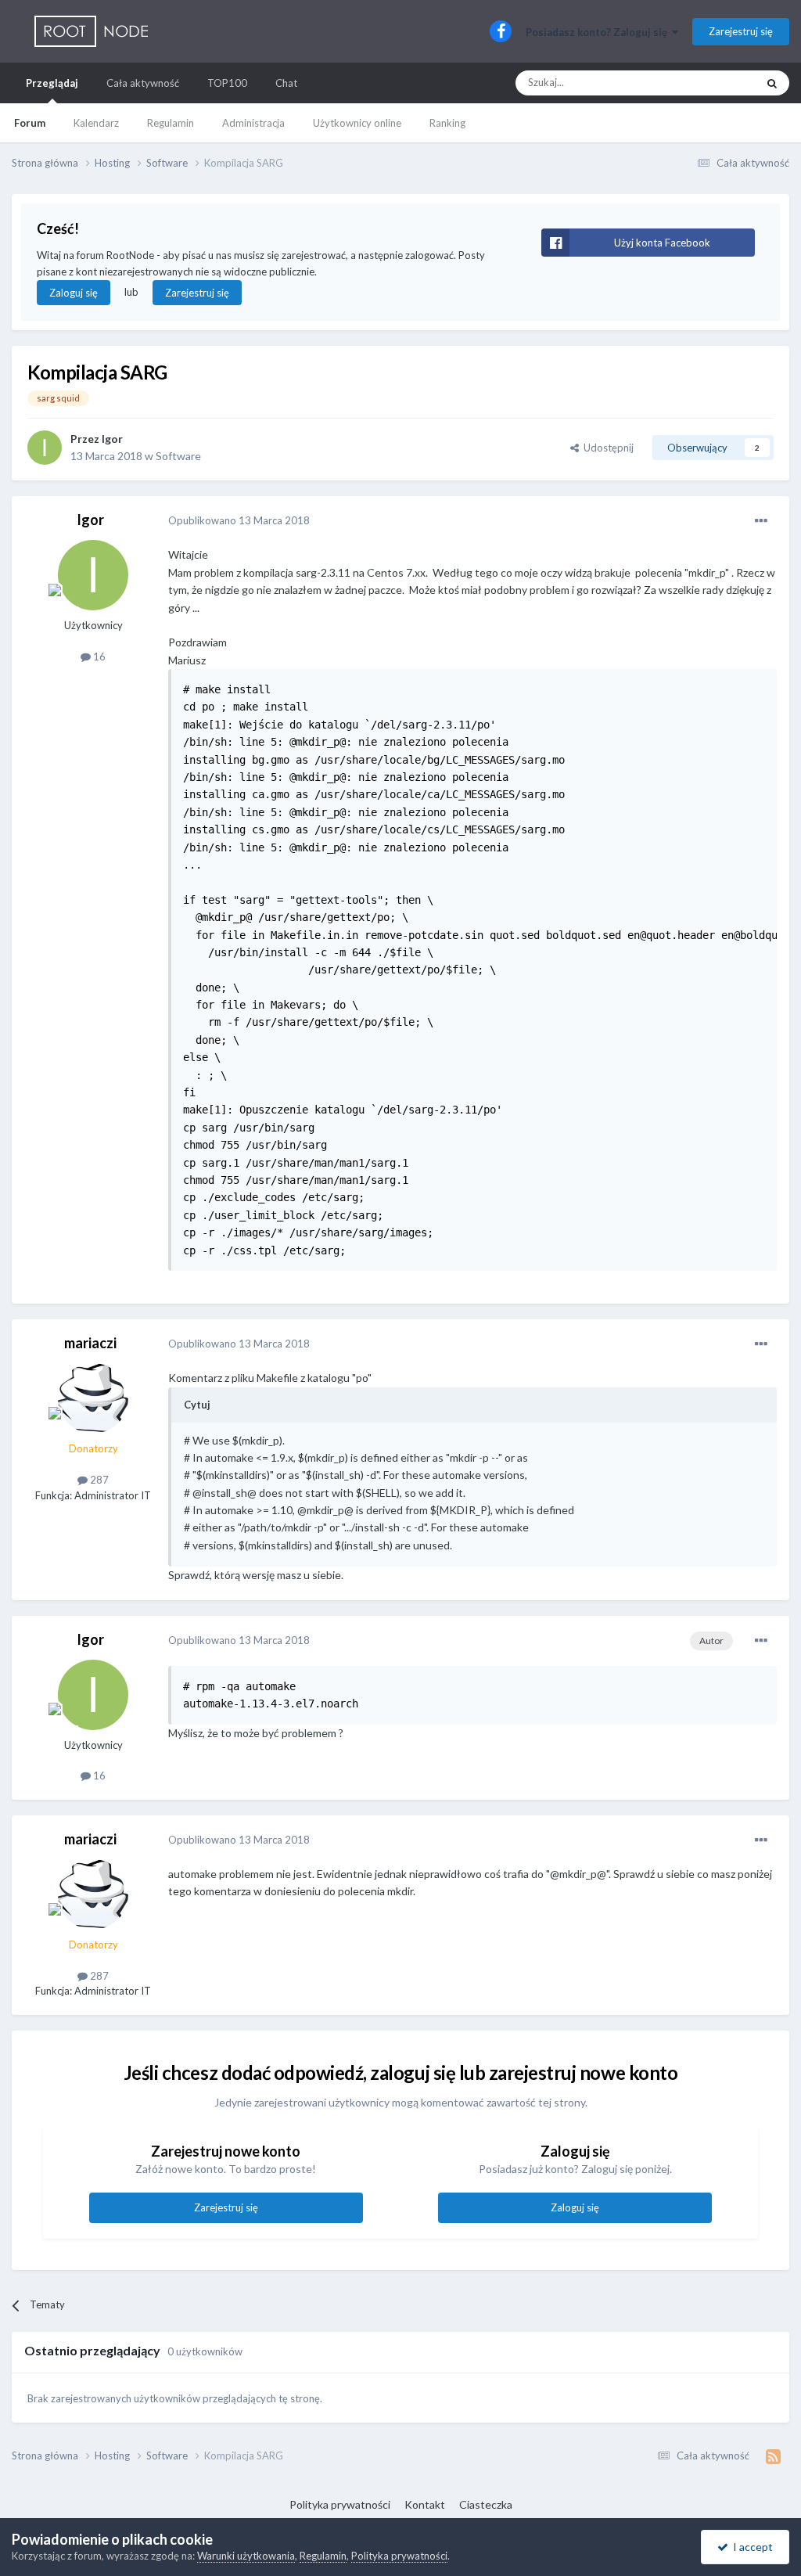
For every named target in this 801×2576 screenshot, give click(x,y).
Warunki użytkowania (246, 2556)
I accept (751, 2547)
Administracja (253, 123)
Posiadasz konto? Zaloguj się (599, 32)
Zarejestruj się (741, 31)
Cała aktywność (143, 83)
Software (178, 456)
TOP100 (227, 83)
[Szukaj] (772, 83)
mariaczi (90, 1343)
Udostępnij (606, 448)
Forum (30, 123)
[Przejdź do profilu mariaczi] (93, 1398)
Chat (286, 83)
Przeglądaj (52, 83)
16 (98, 657)
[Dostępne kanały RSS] (773, 2456)
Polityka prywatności (340, 2504)
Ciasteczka (486, 2504)
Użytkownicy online (357, 123)
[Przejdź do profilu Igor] (45, 448)
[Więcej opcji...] (761, 521)
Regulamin (171, 123)
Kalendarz (96, 123)
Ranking (447, 123)
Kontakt (425, 2504)
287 (98, 1480)
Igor (112, 439)
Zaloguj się (74, 293)
